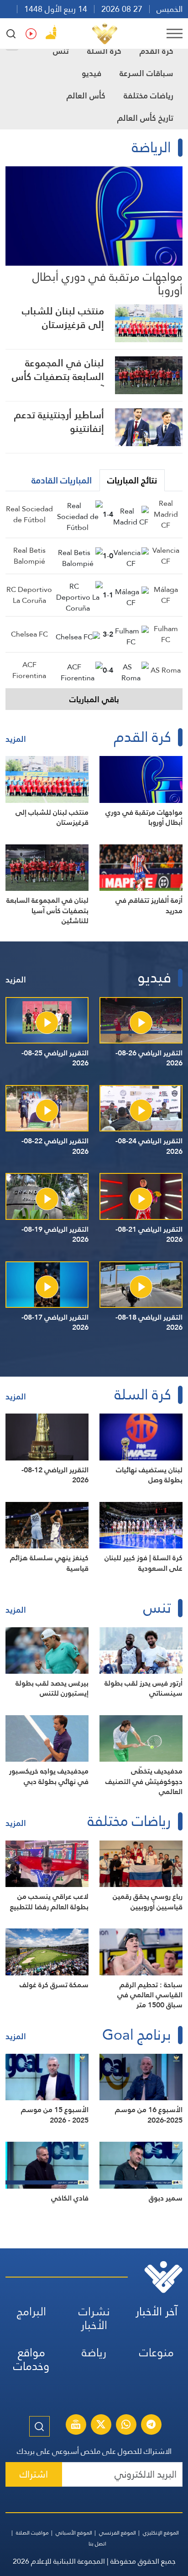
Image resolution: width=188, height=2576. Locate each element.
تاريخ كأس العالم (145, 118)
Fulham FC (166, 634)
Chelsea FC (29, 634)
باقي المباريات (94, 699)
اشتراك (34, 2474)
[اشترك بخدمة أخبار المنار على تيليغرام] (151, 2426)
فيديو (91, 73)
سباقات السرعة (146, 73)
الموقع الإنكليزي (161, 2533)
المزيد (16, 739)
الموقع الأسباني (74, 2533)
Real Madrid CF (166, 514)
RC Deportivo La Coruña (29, 595)
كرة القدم (157, 51)
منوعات (157, 2352)
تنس (61, 51)
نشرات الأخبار (94, 2318)
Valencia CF (166, 556)
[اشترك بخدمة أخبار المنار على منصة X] (101, 2426)
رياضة (94, 2352)
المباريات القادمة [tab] (62, 480)
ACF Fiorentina (29, 670)
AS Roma (166, 670)
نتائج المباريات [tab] (132, 480)
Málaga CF (166, 595)
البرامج (31, 2311)
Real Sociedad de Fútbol (29, 514)
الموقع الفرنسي (117, 2533)
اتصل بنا (97, 2544)
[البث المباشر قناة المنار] (76, 2426)
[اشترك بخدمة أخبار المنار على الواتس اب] (126, 2426)
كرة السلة (104, 51)
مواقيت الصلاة (32, 2533)
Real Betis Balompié (29, 556)
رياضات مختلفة (149, 95)
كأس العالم (86, 95)
